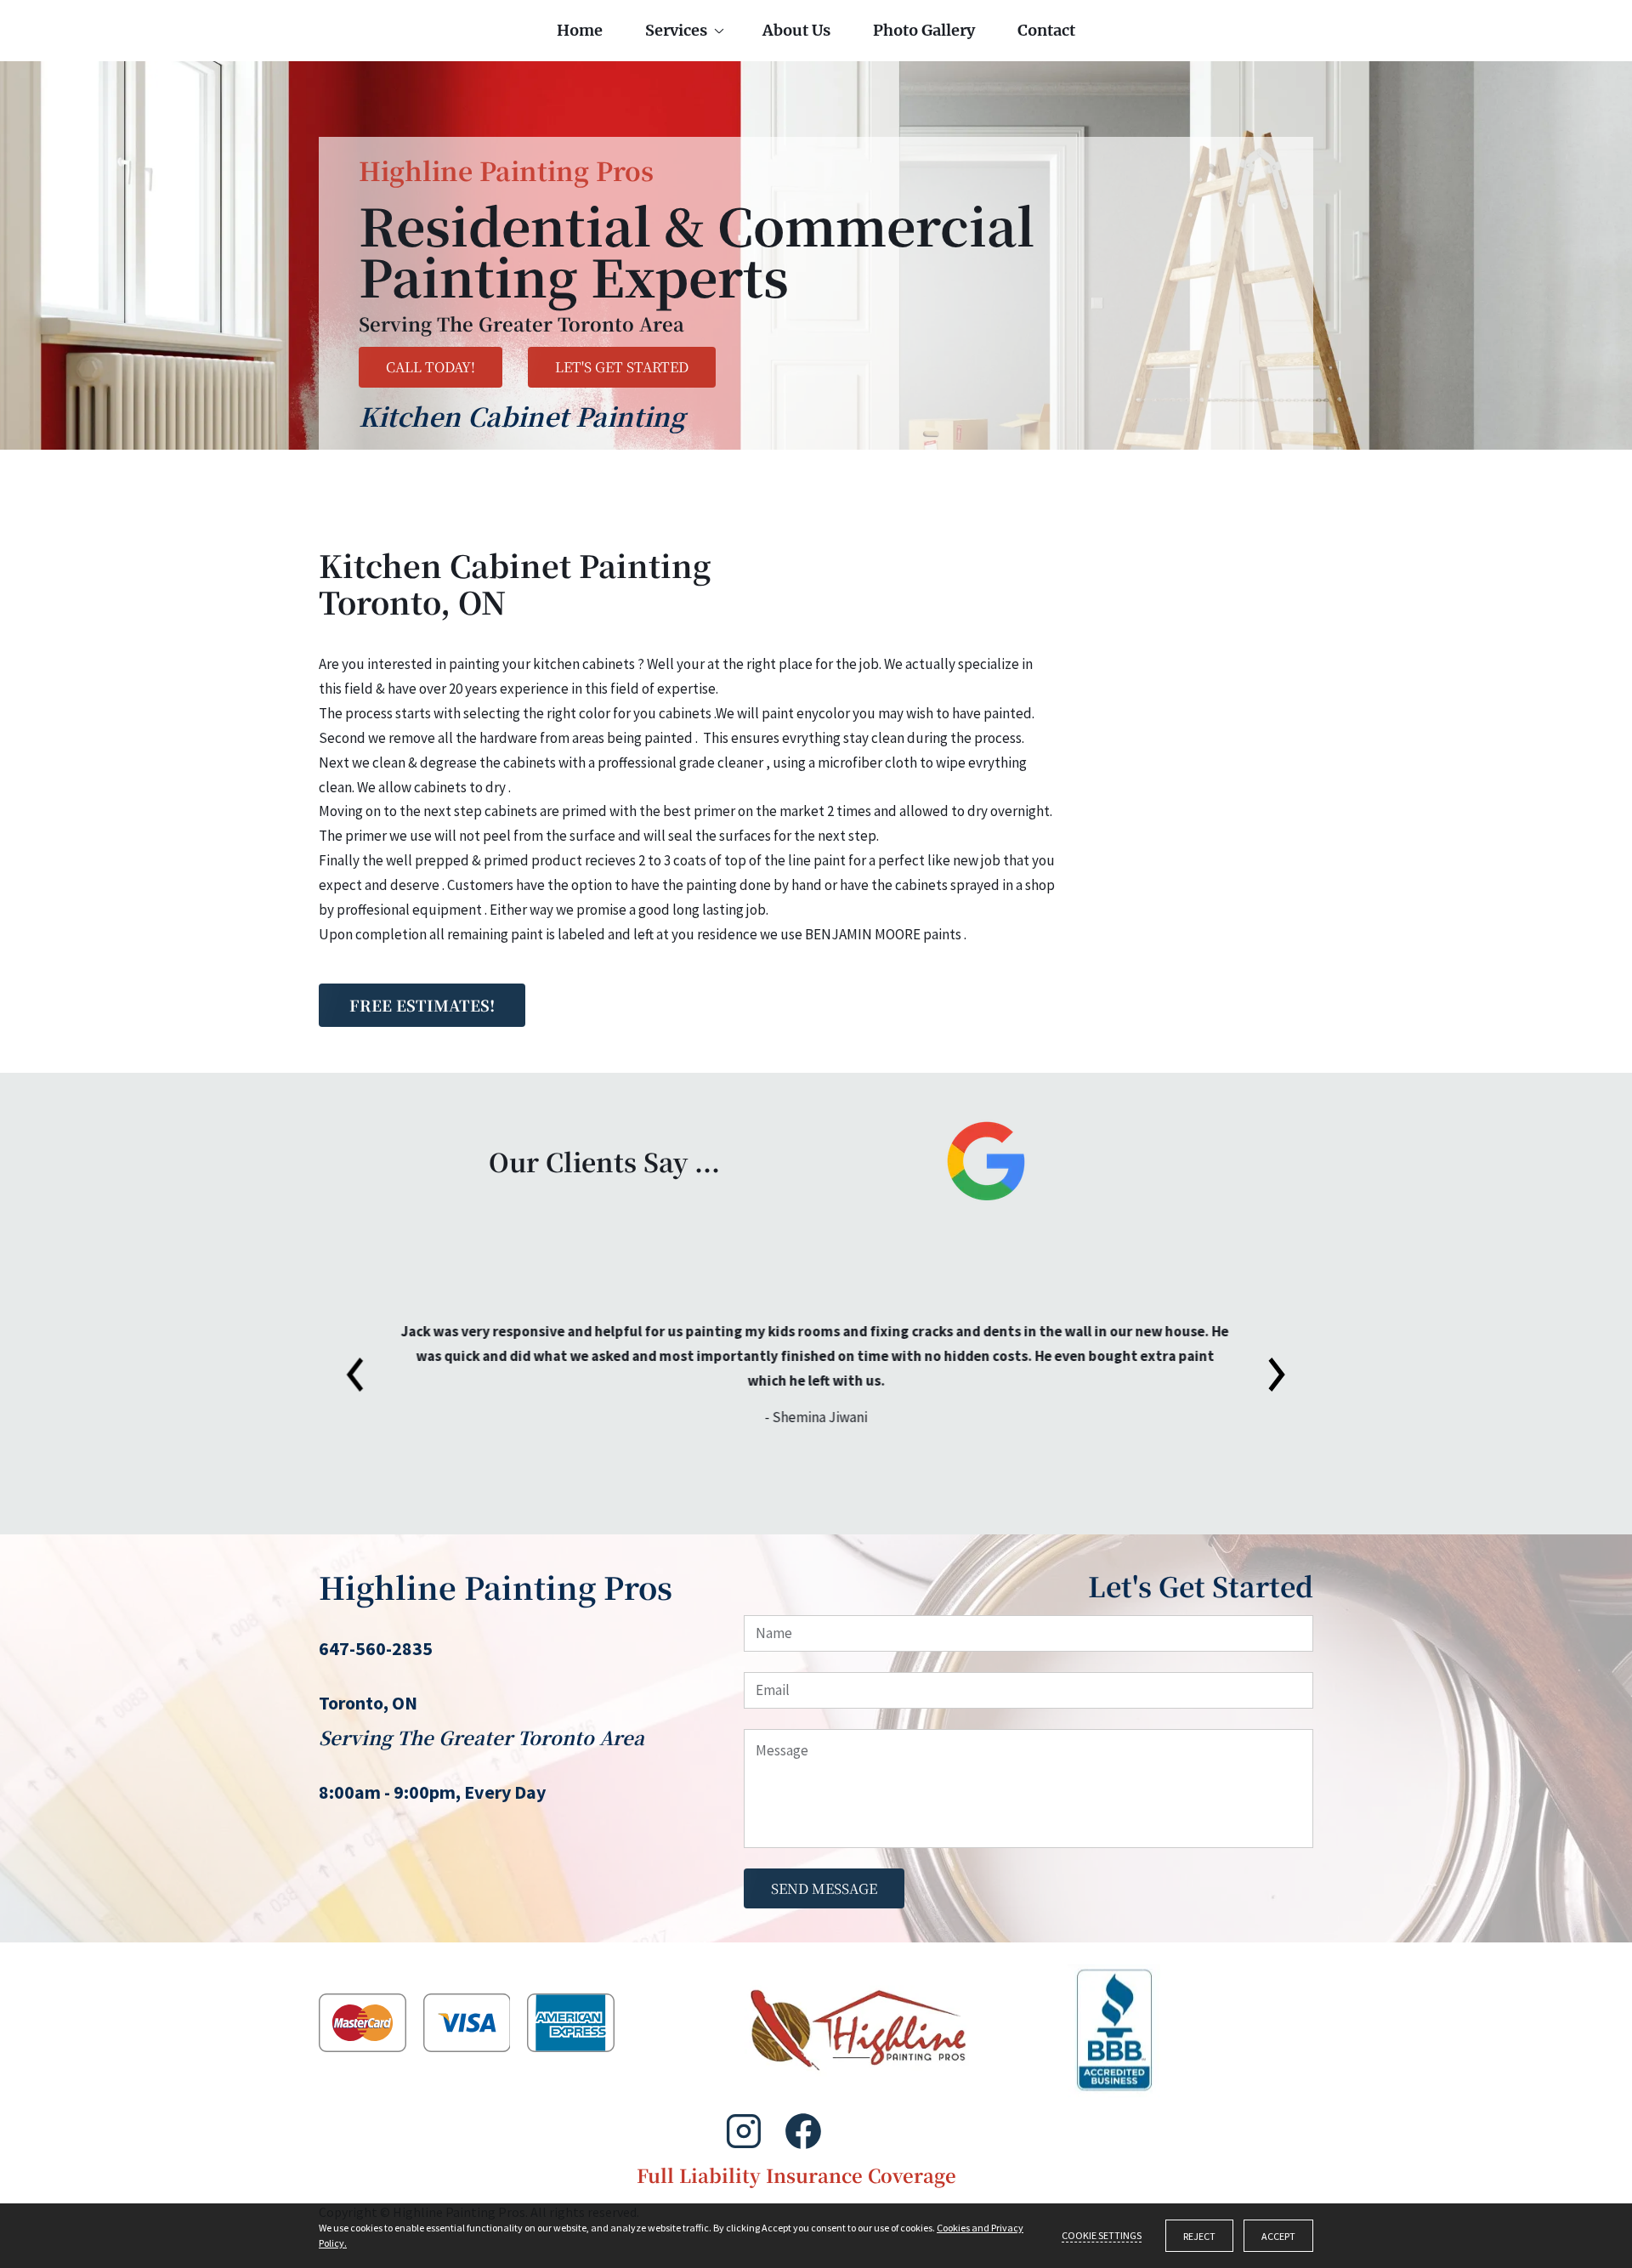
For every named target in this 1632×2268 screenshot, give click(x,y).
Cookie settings (1102, 2235)
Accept (1278, 2236)
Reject (1199, 2236)
